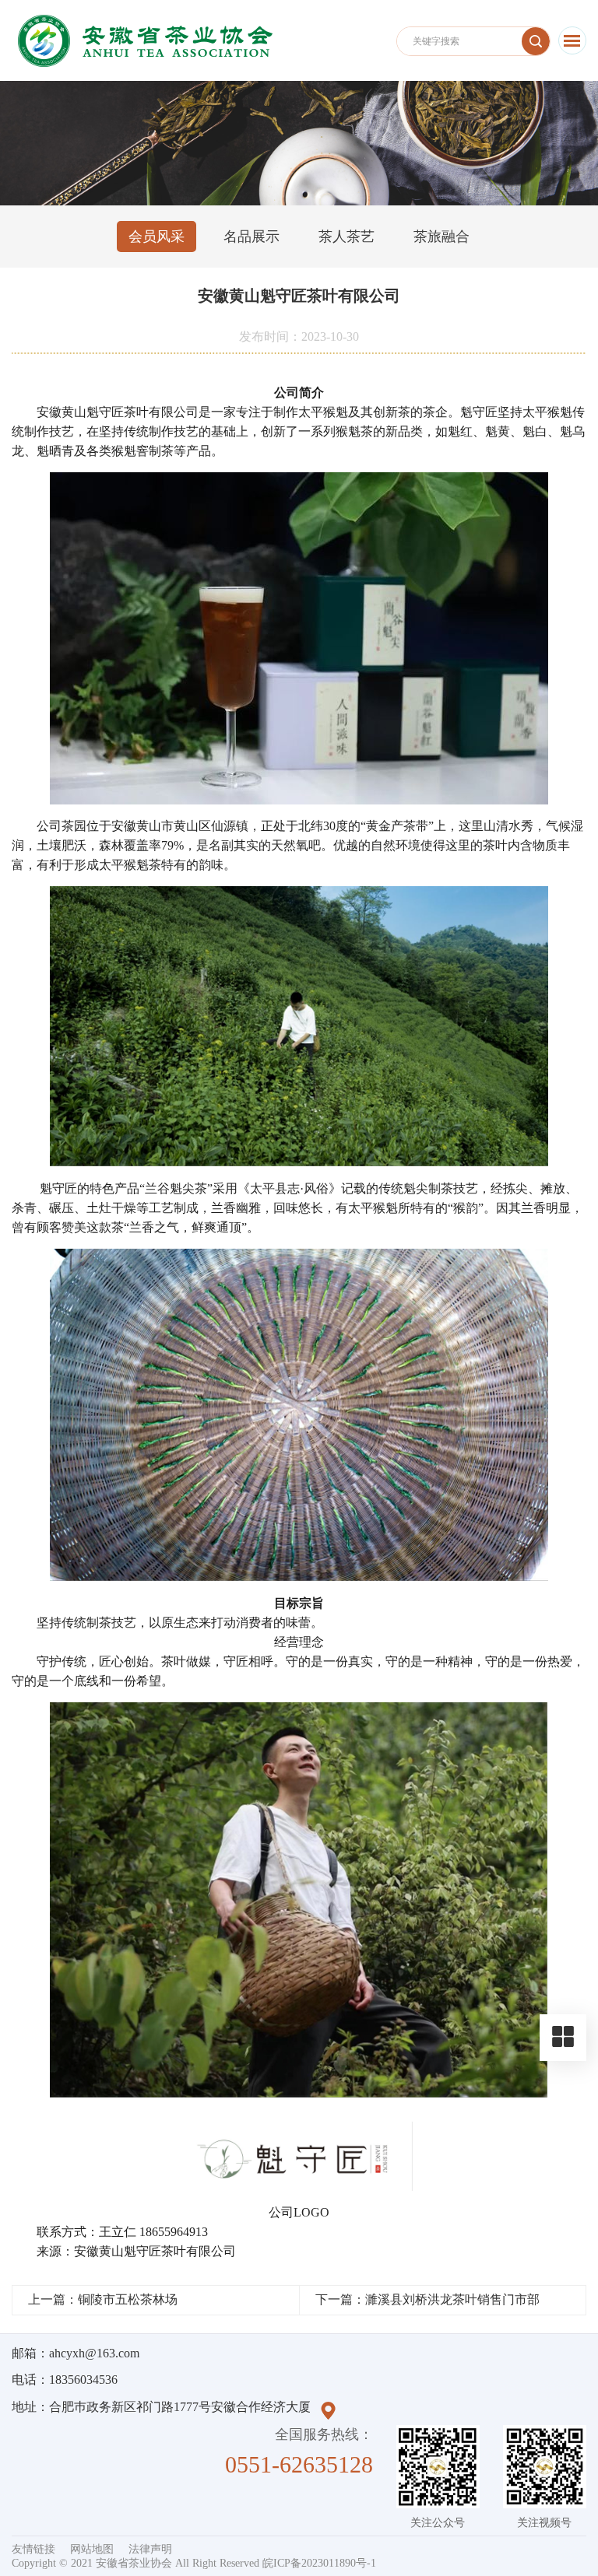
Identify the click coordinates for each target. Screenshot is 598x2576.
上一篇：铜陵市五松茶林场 (103, 2299)
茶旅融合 (441, 237)
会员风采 (157, 237)
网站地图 (92, 2549)
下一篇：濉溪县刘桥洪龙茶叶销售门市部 (427, 2299)
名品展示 (252, 237)
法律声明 (150, 2549)
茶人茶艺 (346, 237)
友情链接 (33, 2549)
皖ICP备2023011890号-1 (319, 2563)
